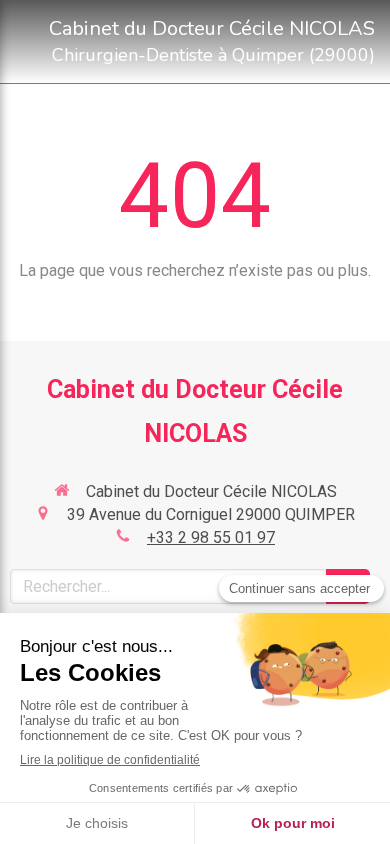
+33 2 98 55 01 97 (211, 537)
